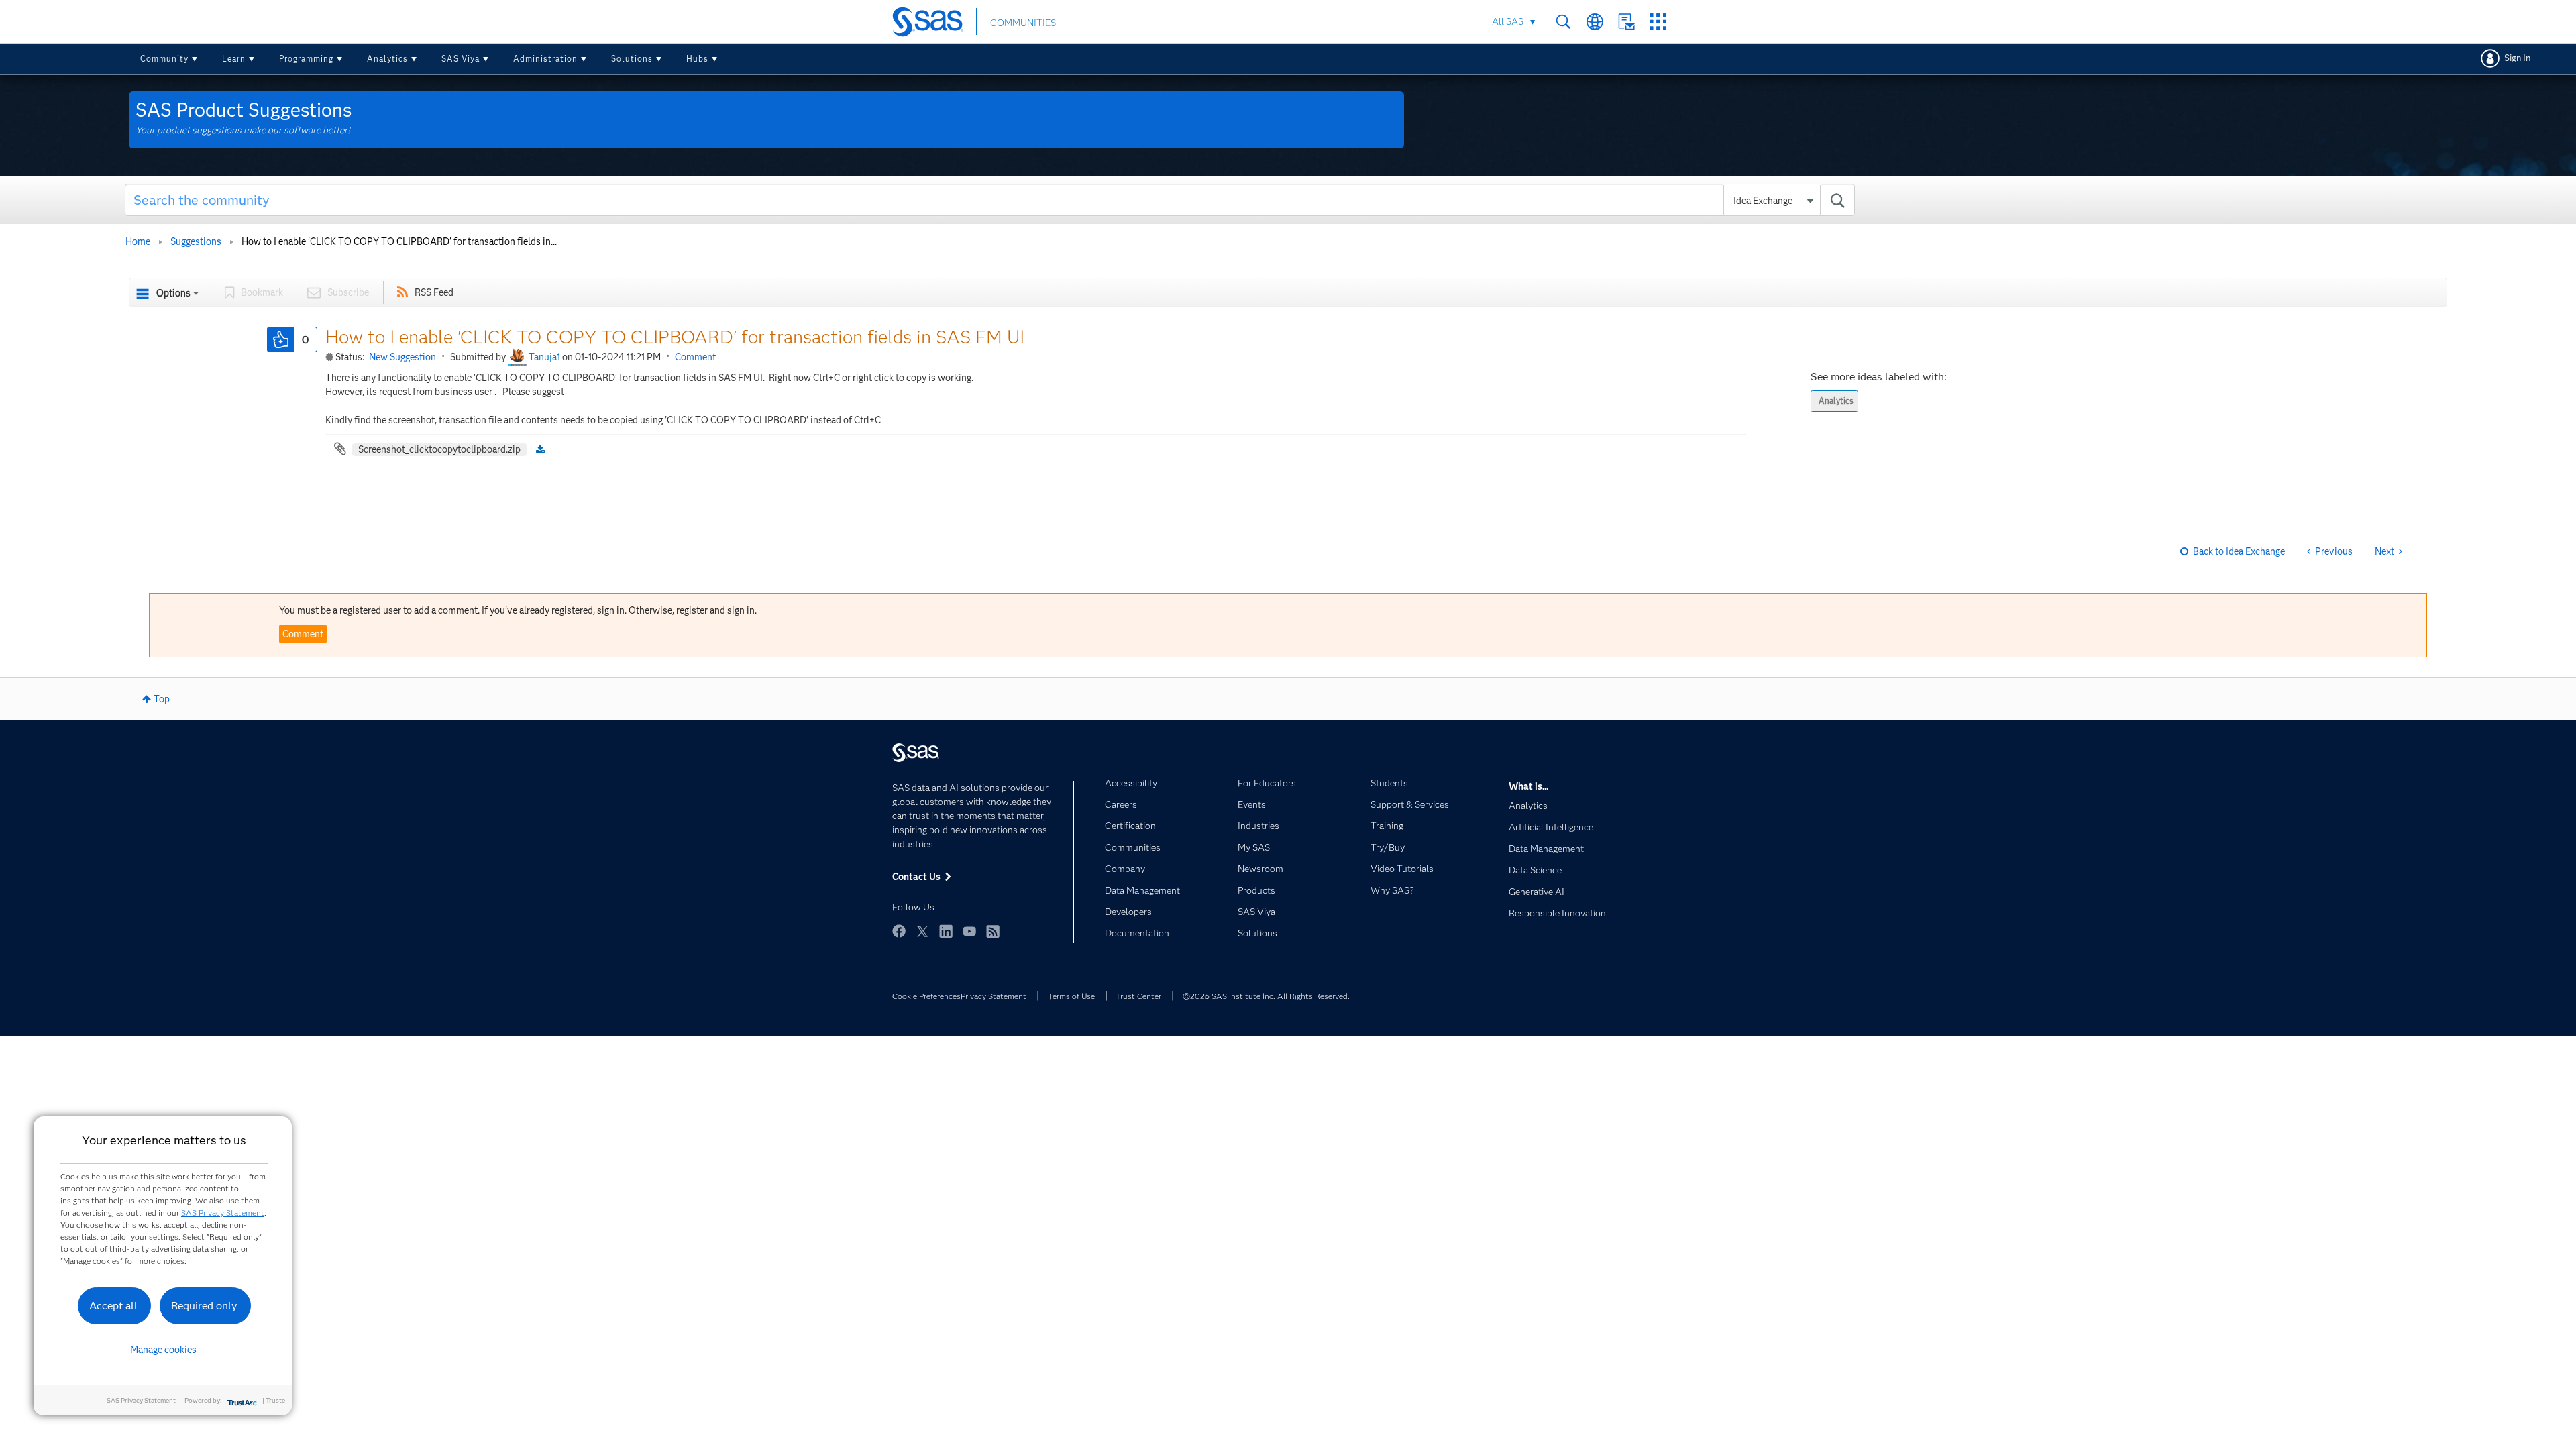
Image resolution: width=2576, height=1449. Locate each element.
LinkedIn (946, 931)
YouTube (969, 931)
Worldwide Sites (1595, 22)
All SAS (1508, 21)
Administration (545, 59)
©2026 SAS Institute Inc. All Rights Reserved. (1266, 996)
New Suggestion (402, 357)
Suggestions (196, 241)
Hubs (697, 59)
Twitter (922, 931)
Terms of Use (1071, 996)
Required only (204, 1306)
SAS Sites (1658, 22)
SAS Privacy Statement (223, 1213)
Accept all (113, 1306)
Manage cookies (163, 1350)
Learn (234, 59)
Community (164, 59)
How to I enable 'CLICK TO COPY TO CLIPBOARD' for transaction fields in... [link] (399, 241)
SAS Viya (461, 59)
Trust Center (1138, 996)
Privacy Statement (994, 996)
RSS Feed (434, 292)
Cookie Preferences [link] (926, 996)
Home (138, 241)
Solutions (632, 59)
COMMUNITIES (1023, 23)
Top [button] (162, 699)
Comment (695, 357)
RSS (993, 931)
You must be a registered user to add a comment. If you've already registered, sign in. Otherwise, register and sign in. (518, 610)
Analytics (387, 59)
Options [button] (173, 293)
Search (1563, 22)
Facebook (899, 931)
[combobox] (990, 200)
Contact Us (1626, 22)
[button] (280, 339)
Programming (306, 59)
